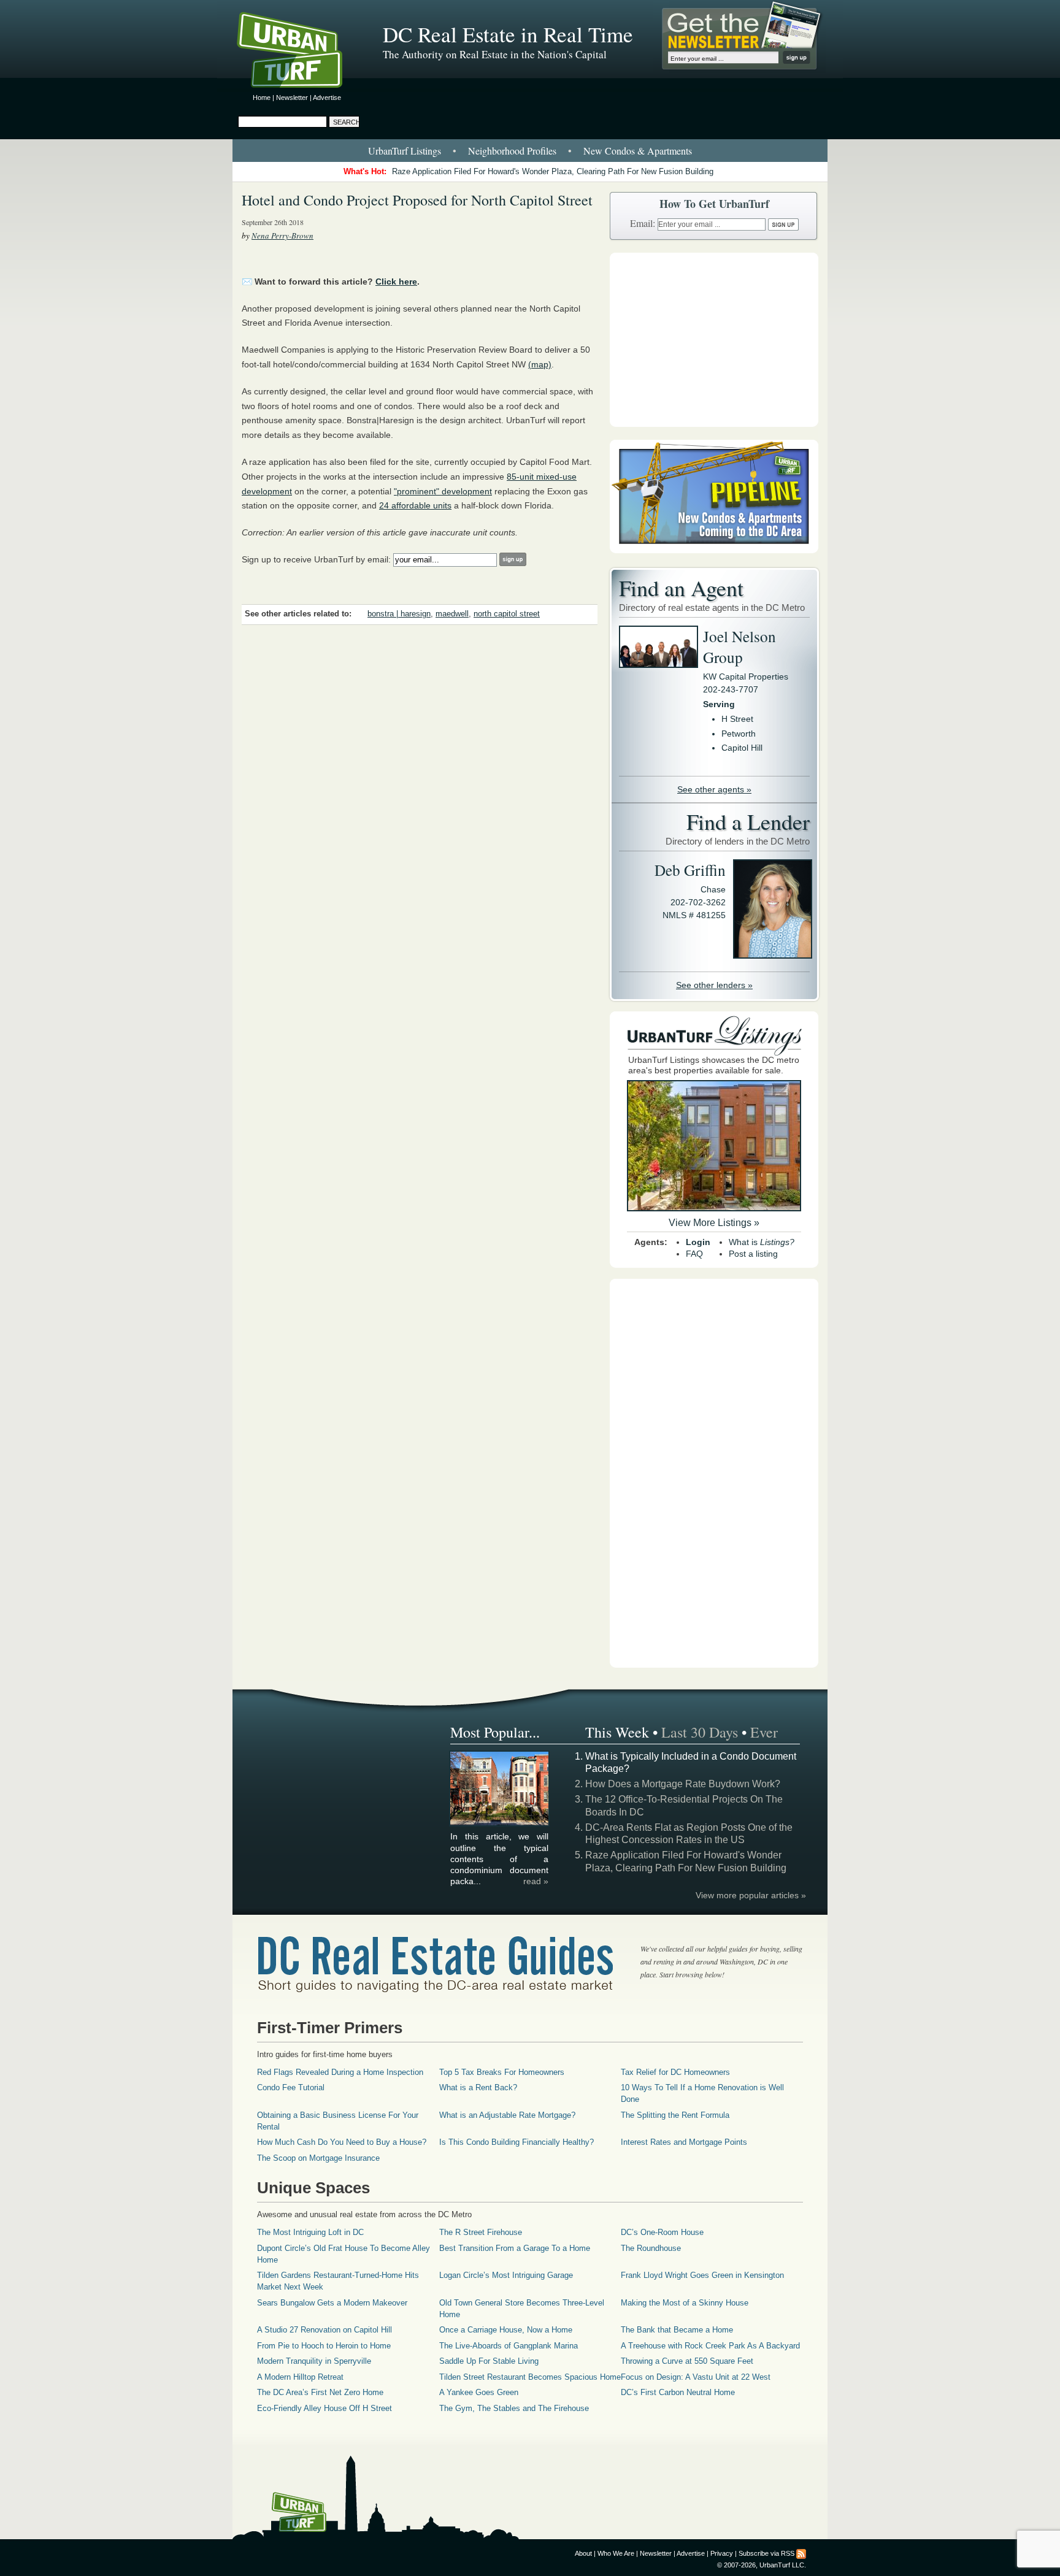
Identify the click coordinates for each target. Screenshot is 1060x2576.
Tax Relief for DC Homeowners (675, 2072)
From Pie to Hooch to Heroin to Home (324, 2346)
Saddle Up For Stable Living (489, 2361)
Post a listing (753, 1254)
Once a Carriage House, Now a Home (506, 2330)
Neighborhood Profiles (512, 151)
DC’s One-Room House (662, 2232)
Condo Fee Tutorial (291, 2087)
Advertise (327, 98)
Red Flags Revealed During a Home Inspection (340, 2072)
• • (530, 151)
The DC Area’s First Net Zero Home (320, 2392)
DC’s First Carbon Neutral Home (678, 2392)
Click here (396, 282)
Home (262, 98)
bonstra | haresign (399, 614)
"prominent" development (443, 491)
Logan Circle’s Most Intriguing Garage (506, 2275)
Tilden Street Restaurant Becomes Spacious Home (530, 2377)
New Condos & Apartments (638, 151)
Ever (764, 1732)
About (583, 2553)
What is (762, 1242)
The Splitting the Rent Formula (675, 2115)
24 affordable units (415, 505)
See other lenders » (714, 985)
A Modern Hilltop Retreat (300, 2377)
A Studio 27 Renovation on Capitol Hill (325, 2330)
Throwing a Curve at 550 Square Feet (687, 2361)
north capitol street (507, 614)
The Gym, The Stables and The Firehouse (514, 2408)
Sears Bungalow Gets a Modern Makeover (332, 2303)
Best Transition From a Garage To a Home (515, 2248)
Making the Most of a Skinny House (685, 2303)
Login (698, 1242)
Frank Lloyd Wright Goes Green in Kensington (702, 2275)
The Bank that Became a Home (677, 2330)
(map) (540, 364)
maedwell (452, 614)
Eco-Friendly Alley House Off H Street (325, 2408)
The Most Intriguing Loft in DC (310, 2232)
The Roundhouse (651, 2248)
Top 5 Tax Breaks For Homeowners (502, 2072)
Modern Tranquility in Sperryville (314, 2361)
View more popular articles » (751, 1895)
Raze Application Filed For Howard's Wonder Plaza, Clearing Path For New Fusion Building (553, 171)
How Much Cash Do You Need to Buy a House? (342, 2142)
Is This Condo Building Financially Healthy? (517, 2142)
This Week (617, 1732)
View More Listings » (714, 1223)
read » (536, 1881)
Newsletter (292, 98)
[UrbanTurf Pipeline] (714, 550)
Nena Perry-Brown (282, 236)
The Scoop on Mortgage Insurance (318, 2158)
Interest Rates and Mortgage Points (684, 2142)
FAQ (694, 1254)
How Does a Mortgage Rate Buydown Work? (683, 1784)
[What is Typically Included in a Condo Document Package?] (500, 1823)
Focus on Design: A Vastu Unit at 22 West (696, 2377)
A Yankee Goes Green (479, 2392)
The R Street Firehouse (481, 2232)
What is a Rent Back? (478, 2087)
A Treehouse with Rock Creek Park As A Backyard (710, 2346)
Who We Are (616, 2553)
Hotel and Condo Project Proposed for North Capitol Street (417, 200)
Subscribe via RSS (766, 2553)
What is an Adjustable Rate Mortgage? (507, 2115)
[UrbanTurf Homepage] (300, 52)
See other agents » (714, 789)
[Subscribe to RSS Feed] (801, 2553)
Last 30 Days (700, 1732)
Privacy (722, 2553)
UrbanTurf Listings (405, 151)
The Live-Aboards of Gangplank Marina (509, 2346)
